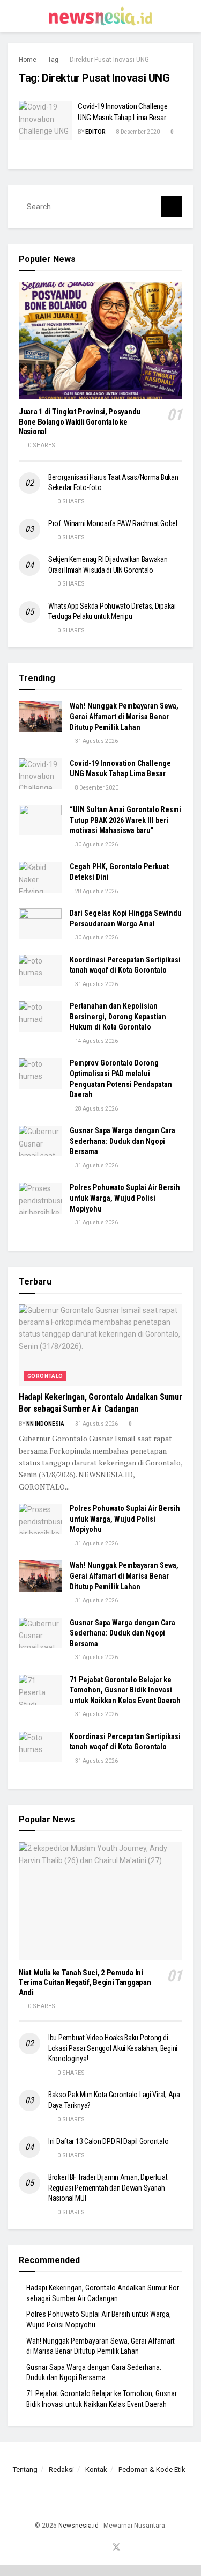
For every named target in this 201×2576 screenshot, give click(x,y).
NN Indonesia (45, 1424)
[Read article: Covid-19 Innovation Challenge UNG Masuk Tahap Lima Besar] (46, 120)
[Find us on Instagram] (91, 2548)
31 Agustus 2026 (96, 741)
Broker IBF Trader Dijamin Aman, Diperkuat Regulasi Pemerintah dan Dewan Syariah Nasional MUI (108, 2188)
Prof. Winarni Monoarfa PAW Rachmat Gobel (113, 523)
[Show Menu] (13, 16)
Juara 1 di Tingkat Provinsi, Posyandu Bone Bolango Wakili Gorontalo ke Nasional (80, 422)
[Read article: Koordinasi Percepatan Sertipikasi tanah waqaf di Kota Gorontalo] (40, 970)
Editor (95, 132)
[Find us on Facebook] (78, 2548)
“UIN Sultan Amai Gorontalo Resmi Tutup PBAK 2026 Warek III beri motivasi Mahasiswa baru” (125, 820)
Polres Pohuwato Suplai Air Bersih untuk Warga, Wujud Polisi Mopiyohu (125, 1198)
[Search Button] (188, 16)
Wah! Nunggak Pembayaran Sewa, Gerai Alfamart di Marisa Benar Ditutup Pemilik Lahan (124, 716)
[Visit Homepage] (101, 16)
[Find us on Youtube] (103, 2548)
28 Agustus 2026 (96, 891)
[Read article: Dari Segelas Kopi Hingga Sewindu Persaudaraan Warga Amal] (40, 924)
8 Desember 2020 (137, 132)
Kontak (96, 2469)
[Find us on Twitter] (116, 2548)
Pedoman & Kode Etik (152, 2469)
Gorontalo (45, 1376)
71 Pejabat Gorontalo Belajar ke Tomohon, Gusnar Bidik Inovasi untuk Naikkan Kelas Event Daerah (125, 1690)
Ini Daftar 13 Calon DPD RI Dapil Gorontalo (109, 2141)
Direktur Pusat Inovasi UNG (109, 60)
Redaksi (61, 2469)
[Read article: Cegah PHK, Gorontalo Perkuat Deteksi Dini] (40, 877)
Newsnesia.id (79, 2526)
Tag (53, 60)
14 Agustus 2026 (96, 1041)
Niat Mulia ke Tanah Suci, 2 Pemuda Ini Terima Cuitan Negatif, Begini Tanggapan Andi (85, 1983)
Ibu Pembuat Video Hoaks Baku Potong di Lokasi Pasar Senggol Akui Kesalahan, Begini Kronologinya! (113, 2048)
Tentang (25, 2469)
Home (28, 60)
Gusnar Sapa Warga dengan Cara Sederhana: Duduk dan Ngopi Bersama (122, 1141)
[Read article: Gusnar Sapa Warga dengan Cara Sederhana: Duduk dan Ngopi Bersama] (40, 1141)
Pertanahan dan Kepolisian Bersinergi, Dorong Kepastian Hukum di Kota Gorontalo (118, 1016)
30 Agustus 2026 (96, 845)
